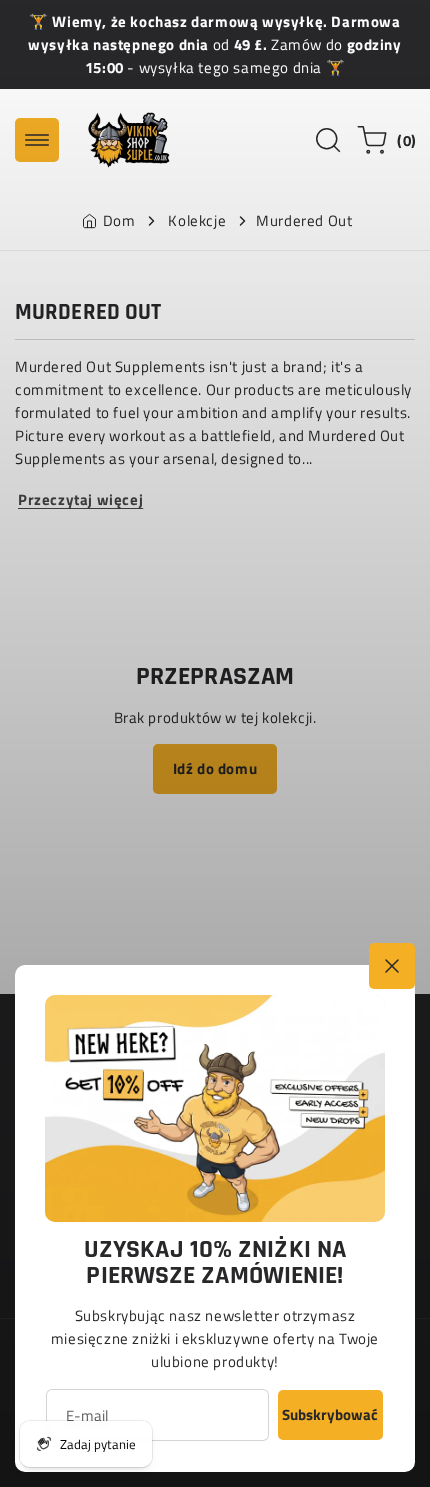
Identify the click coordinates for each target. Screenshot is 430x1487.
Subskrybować (330, 1414)
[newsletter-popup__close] (392, 966)
